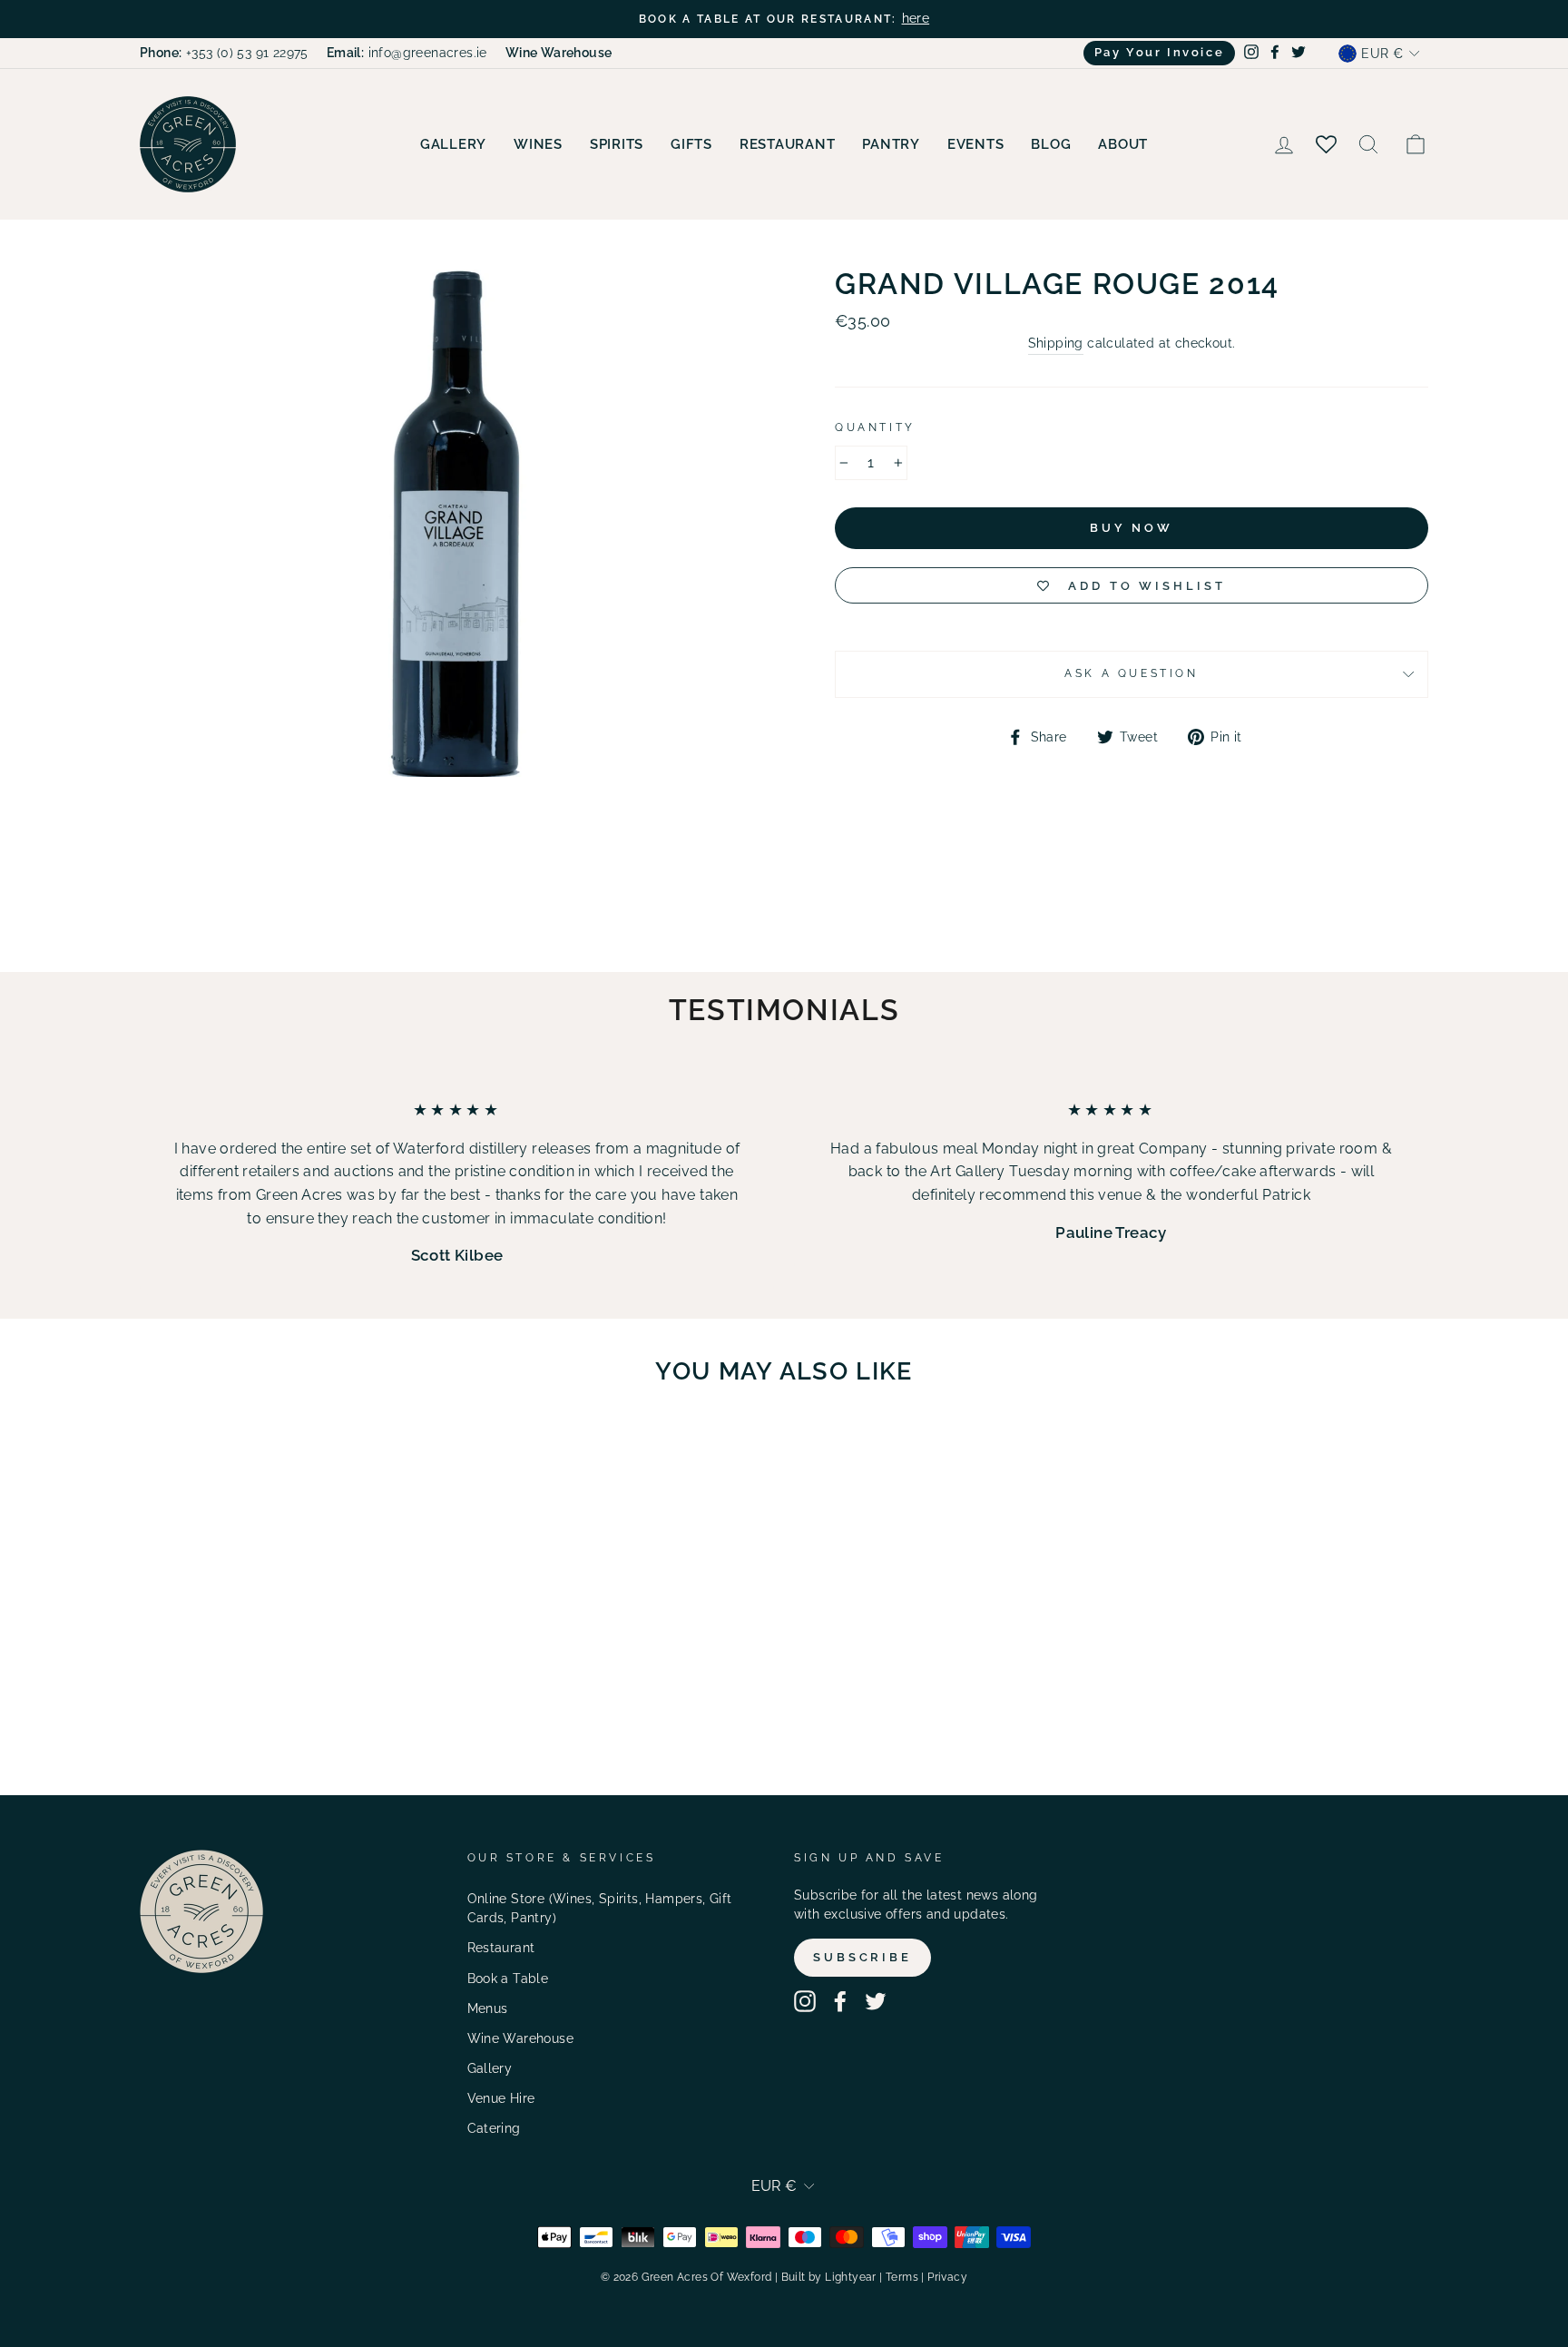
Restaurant (788, 144)
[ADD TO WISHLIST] (358, 1452)
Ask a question (1131, 673)
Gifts (691, 144)
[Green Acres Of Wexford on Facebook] (840, 2001)
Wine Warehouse (521, 2038)
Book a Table (508, 1979)
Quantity (875, 427)
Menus (488, 2008)
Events (976, 144)
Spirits (617, 144)
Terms (902, 2277)
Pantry (891, 144)
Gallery (453, 144)
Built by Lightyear (829, 2277)
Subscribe (862, 1957)
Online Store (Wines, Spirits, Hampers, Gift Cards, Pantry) (600, 1909)
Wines (538, 144)
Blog (1051, 144)
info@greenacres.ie (407, 53)
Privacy (947, 2277)
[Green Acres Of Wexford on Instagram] (805, 2001)
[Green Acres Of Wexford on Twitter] (876, 2001)
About (1123, 144)
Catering (494, 2128)
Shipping (1056, 343)
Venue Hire (501, 2098)
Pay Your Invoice (1160, 52)
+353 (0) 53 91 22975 (224, 53)
